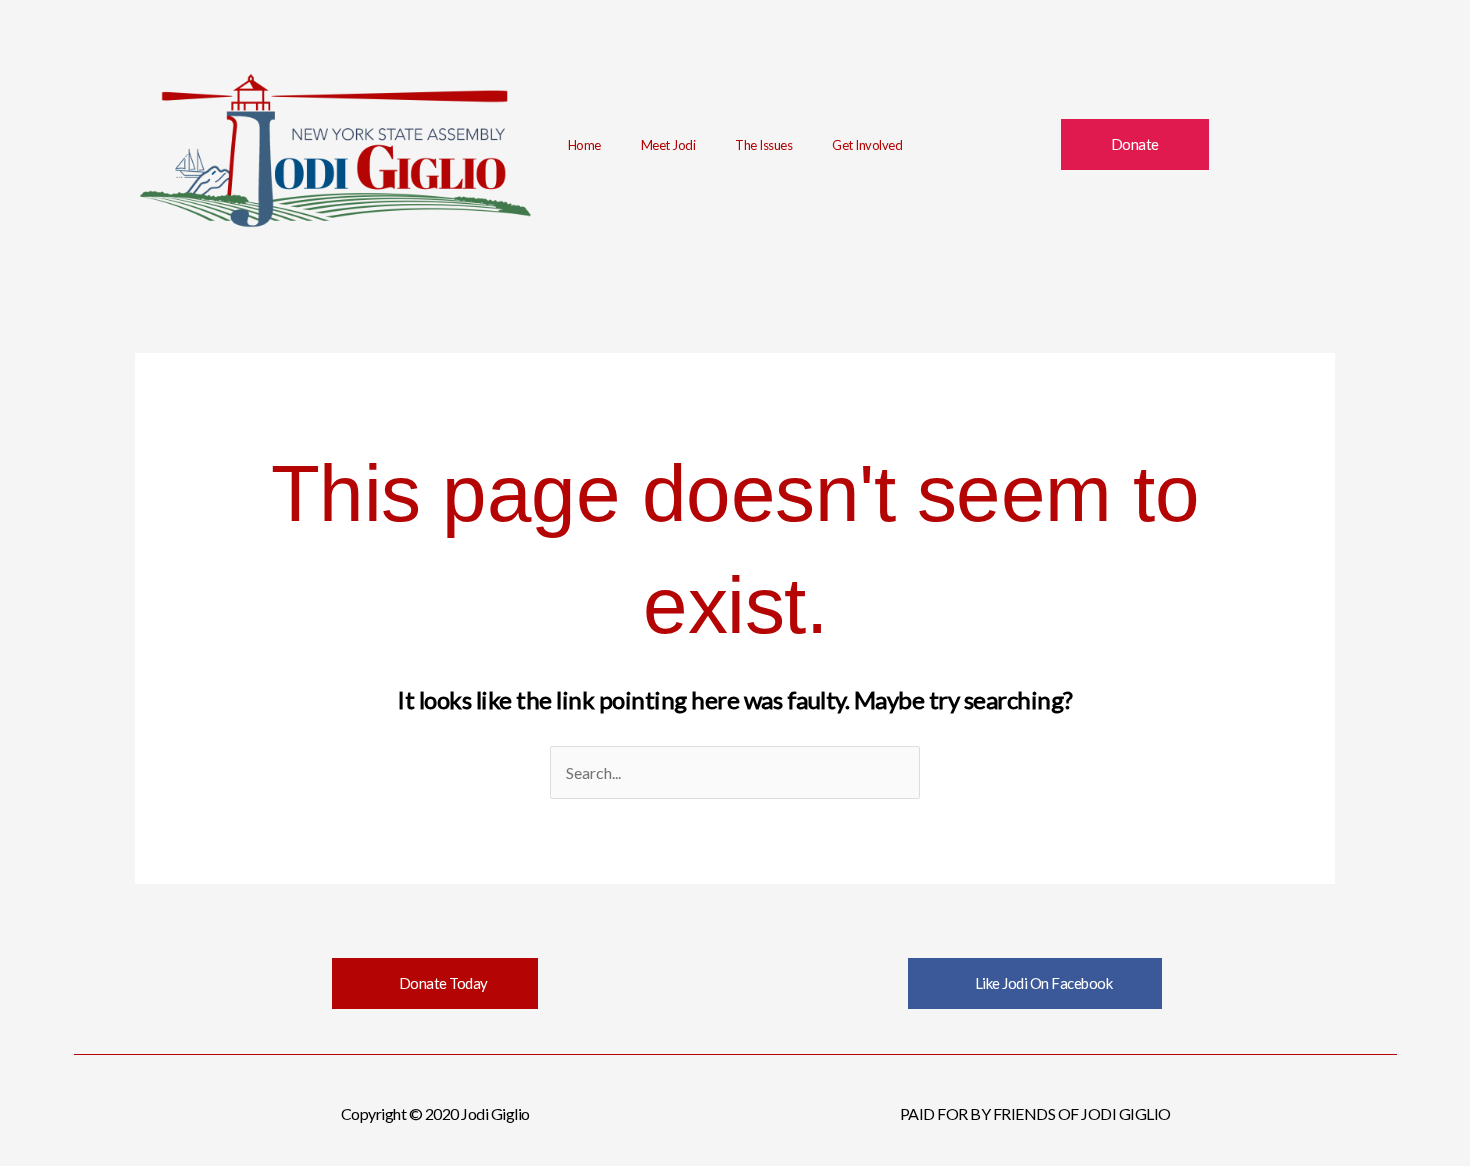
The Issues (763, 145)
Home (584, 145)
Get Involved (867, 145)
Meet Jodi (668, 145)
